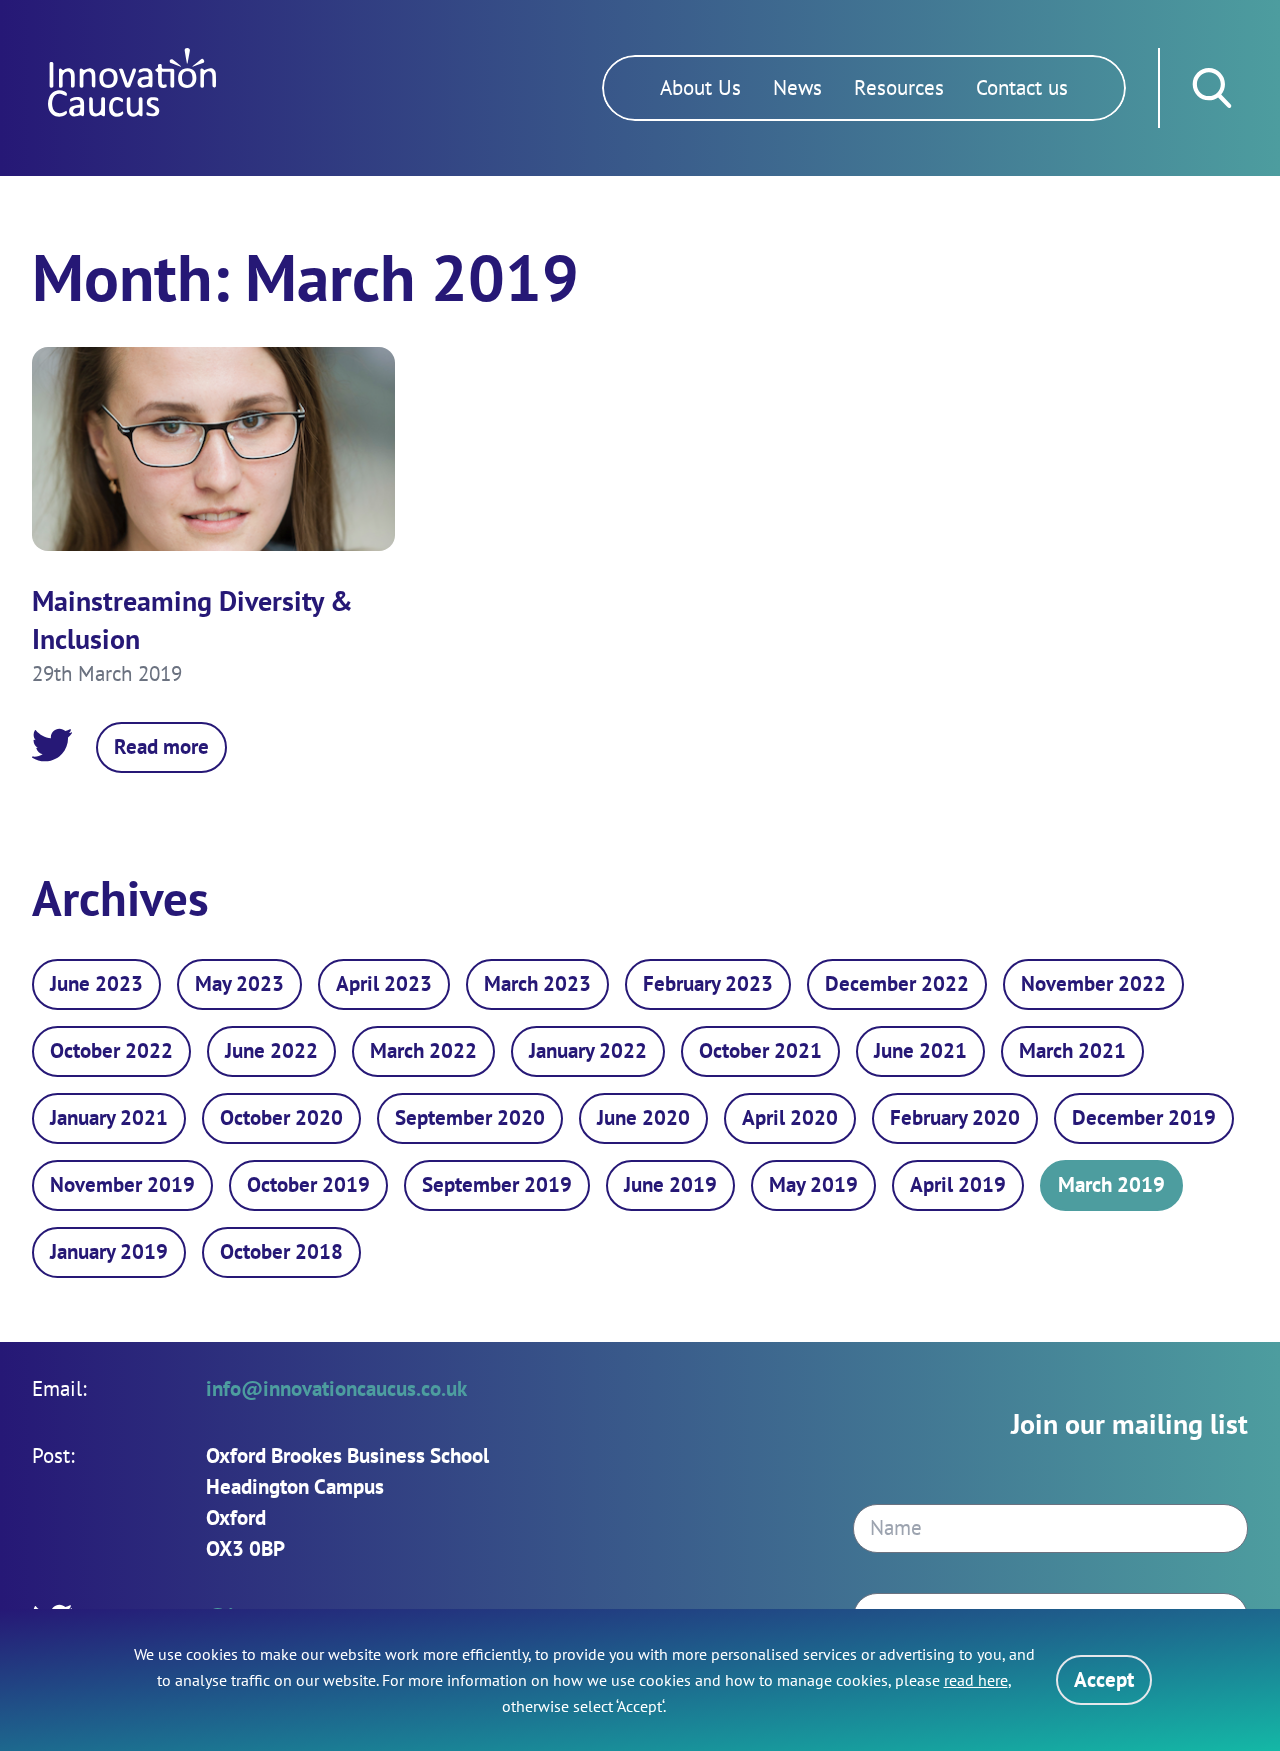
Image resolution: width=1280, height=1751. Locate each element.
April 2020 (790, 1117)
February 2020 (955, 1117)
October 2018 (281, 1251)
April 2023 (384, 983)
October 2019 (308, 1184)
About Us (700, 87)
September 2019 (497, 1184)
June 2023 (96, 983)
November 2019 (122, 1184)
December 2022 (897, 983)
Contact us (1022, 87)
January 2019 (109, 1251)
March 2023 (537, 983)
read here (976, 1680)
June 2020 (643, 1117)
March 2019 (1111, 1184)
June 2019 (670, 1184)
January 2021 (109, 1117)
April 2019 (958, 1184)
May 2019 (813, 1184)
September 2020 (470, 1117)
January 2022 (588, 1050)
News (797, 87)
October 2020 (281, 1117)
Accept (1104, 1679)
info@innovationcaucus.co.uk (336, 1388)
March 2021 (1072, 1050)
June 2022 (271, 1050)
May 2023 (239, 983)
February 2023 (708, 983)
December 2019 (1144, 1117)
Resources (899, 87)
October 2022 (111, 1050)
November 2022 (1093, 983)
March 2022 (423, 1050)
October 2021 (760, 1050)
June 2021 (920, 1050)
